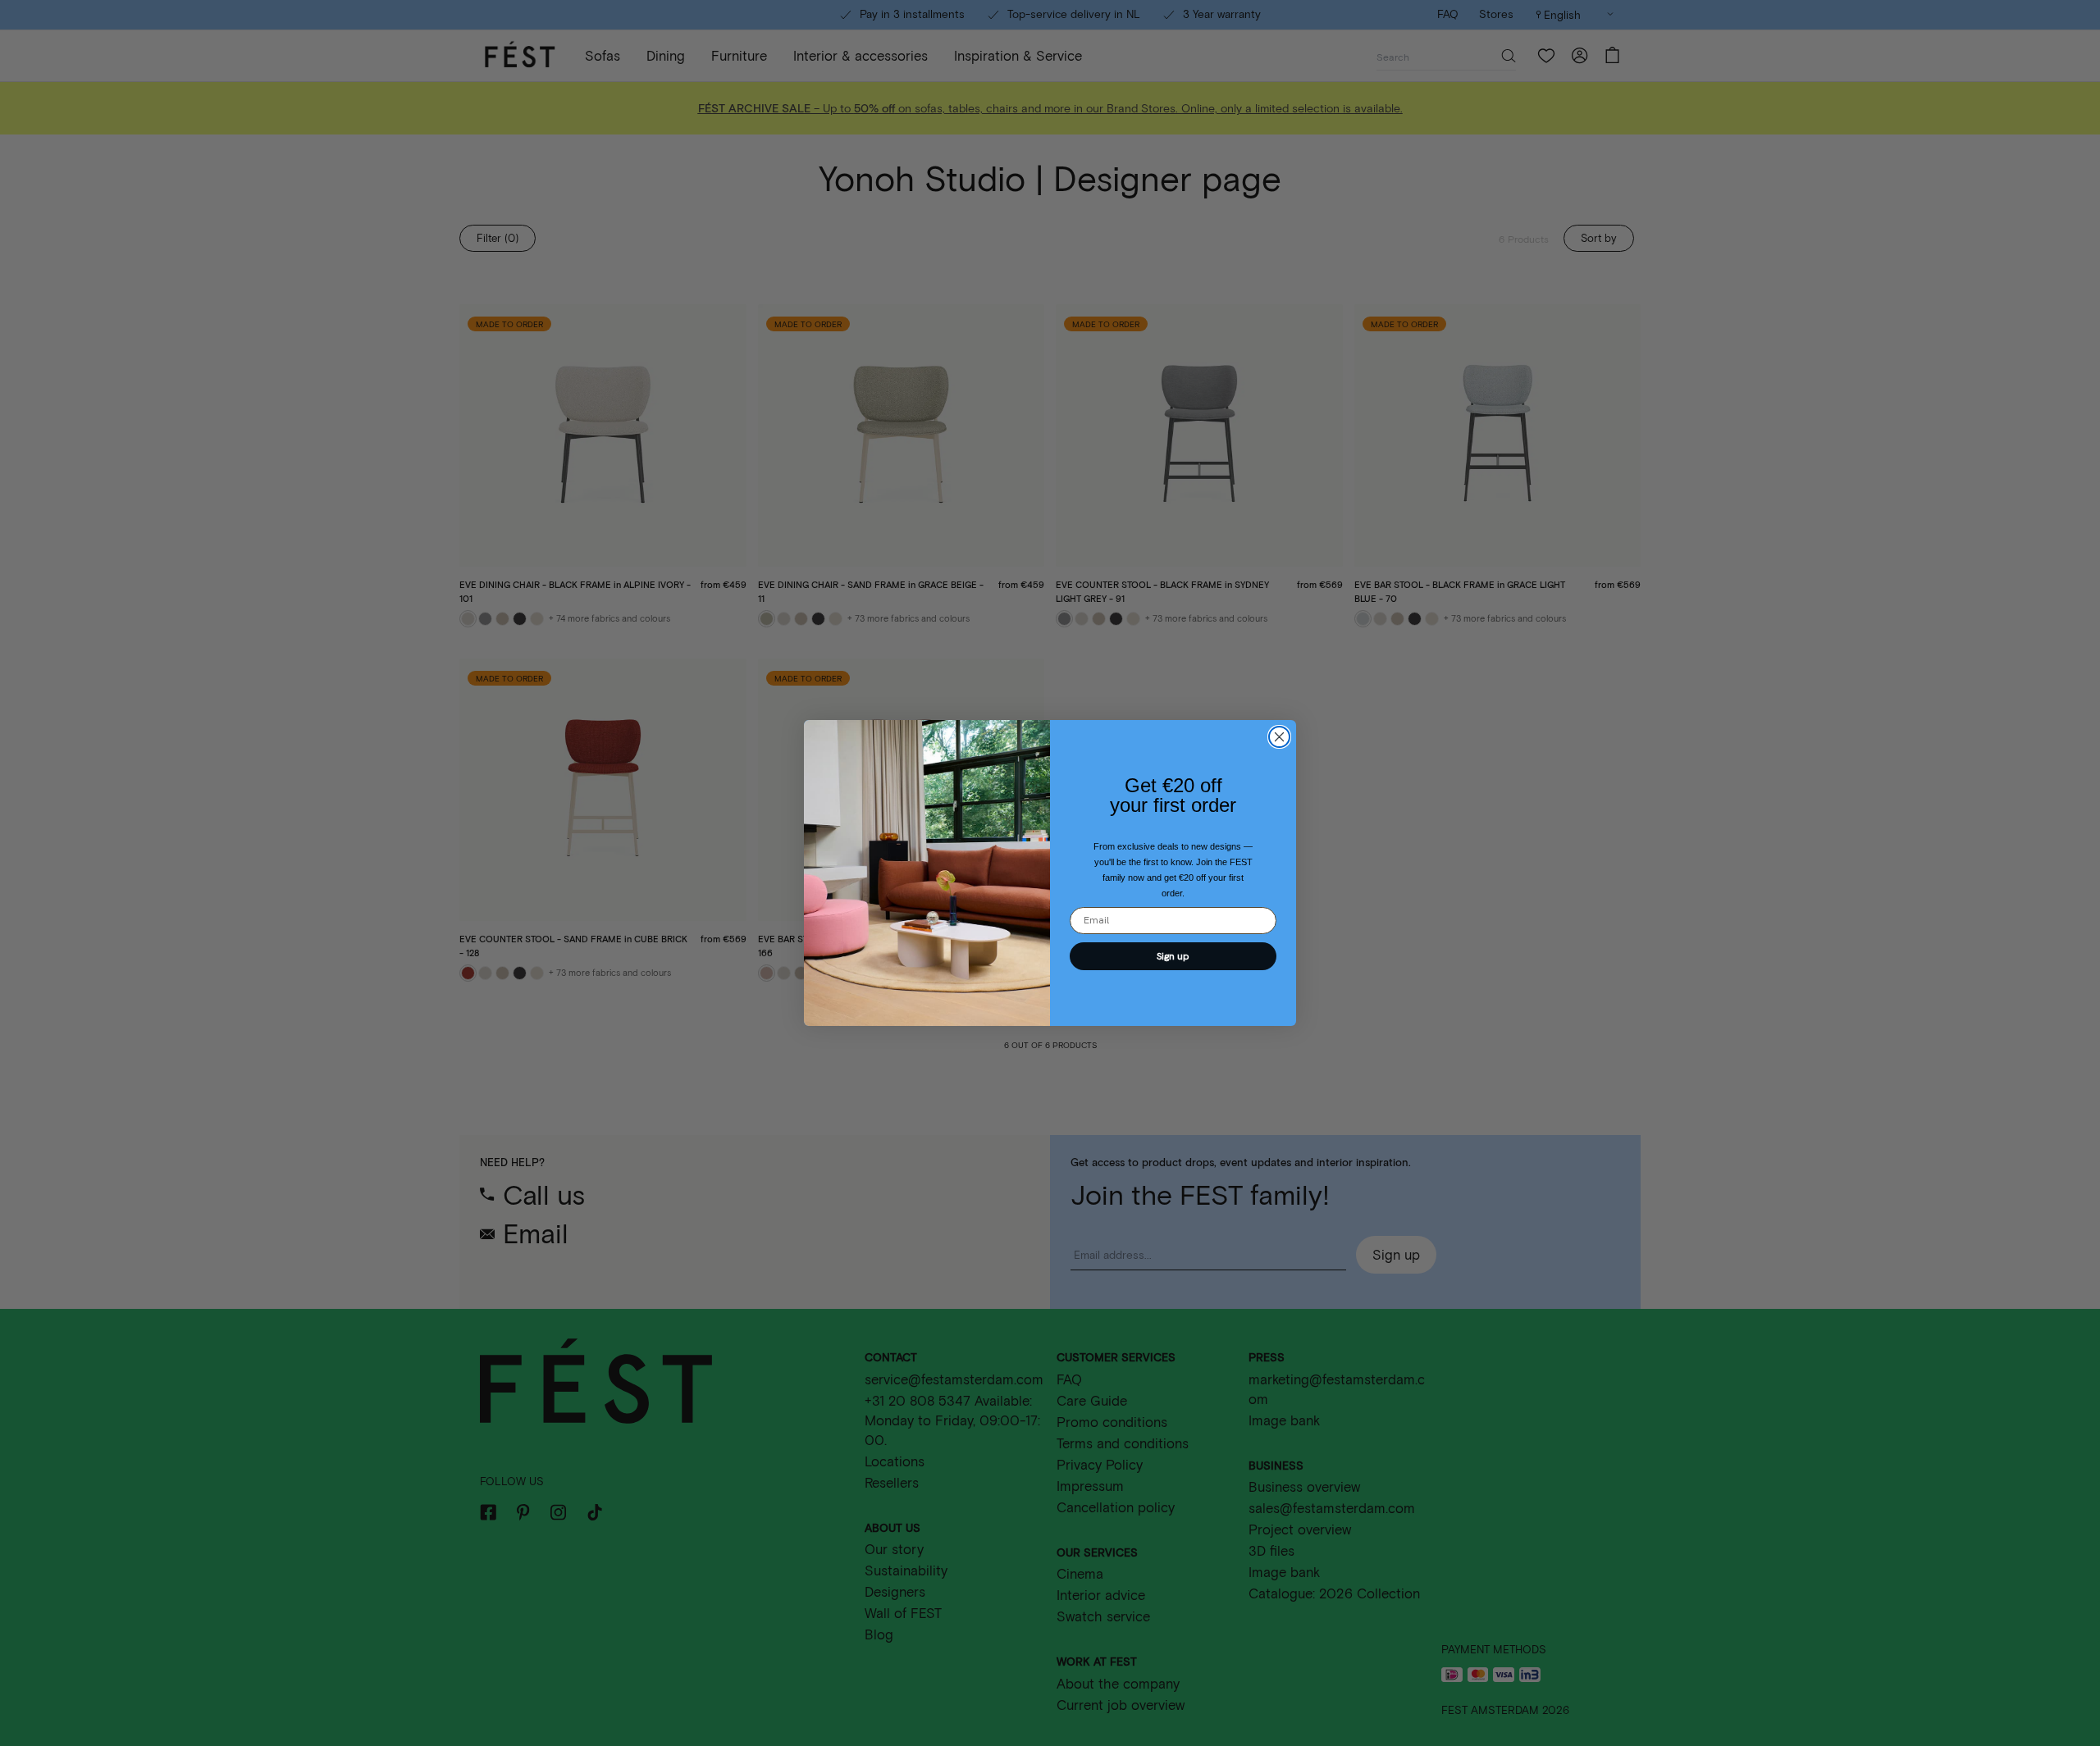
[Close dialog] (1279, 737)
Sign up (1173, 956)
